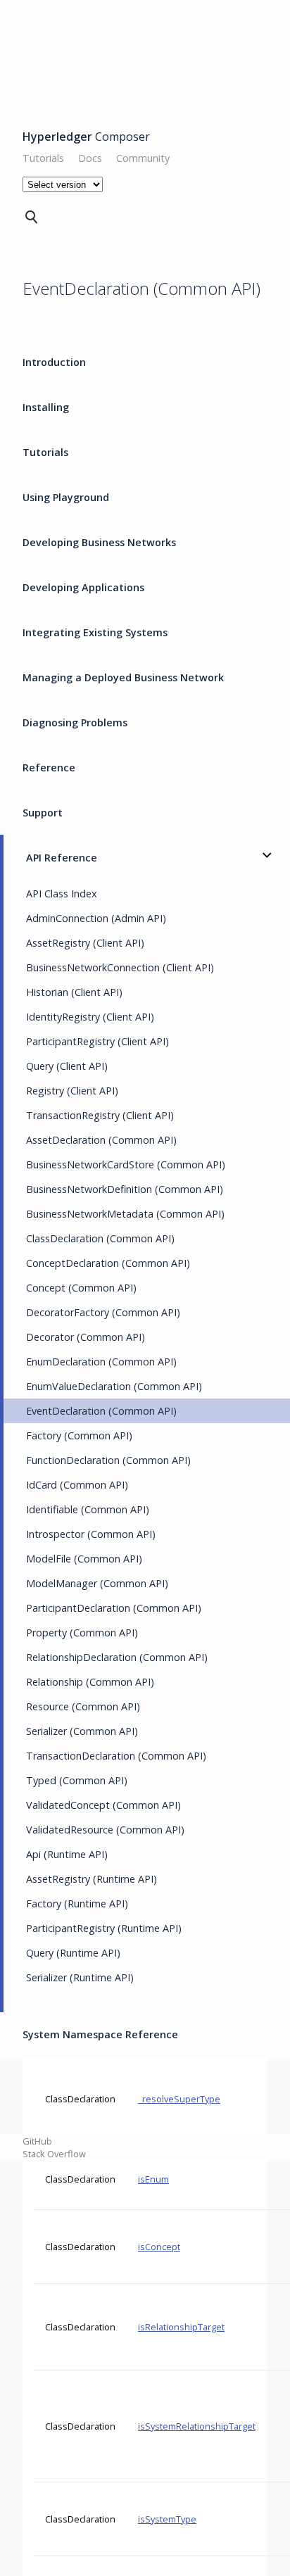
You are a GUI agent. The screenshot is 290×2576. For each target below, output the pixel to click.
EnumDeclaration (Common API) (101, 1362)
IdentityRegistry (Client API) (90, 1017)
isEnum (153, 2179)
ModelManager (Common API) (97, 1583)
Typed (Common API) (77, 1780)
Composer (86, 137)
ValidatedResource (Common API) (105, 1830)
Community (143, 158)
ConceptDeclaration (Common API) (108, 1263)
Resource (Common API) (83, 1706)
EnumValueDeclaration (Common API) (114, 1386)
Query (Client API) (67, 1066)
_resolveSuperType (179, 2099)
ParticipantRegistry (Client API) (97, 1041)
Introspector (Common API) (91, 1534)
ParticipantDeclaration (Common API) (114, 1608)
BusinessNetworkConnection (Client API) (120, 967)
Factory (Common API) (79, 1435)
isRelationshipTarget (181, 2327)
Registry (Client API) (72, 1091)
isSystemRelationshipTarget (197, 2426)
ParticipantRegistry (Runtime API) (104, 1928)
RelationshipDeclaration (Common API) (117, 1657)
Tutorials (43, 158)
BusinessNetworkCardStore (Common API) (126, 1164)
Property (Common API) (82, 1633)
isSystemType (167, 2519)
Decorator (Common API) (86, 1337)
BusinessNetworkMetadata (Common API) (125, 1214)
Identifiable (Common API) (88, 1509)
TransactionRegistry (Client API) (100, 1115)
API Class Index (62, 894)
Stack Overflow (54, 2154)
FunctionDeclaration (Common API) (108, 1460)
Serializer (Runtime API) (80, 1977)
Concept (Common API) (81, 1288)
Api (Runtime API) (67, 1854)
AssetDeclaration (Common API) (101, 1140)
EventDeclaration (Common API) (101, 1411)
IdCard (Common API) (77, 1485)
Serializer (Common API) (82, 1731)
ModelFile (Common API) (84, 1559)
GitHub (37, 2141)
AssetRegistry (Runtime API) (92, 1879)
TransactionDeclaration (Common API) (116, 1756)
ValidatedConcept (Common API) (103, 1805)
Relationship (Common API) (90, 1682)
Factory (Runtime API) (77, 1903)
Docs (90, 158)
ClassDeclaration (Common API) (100, 1238)
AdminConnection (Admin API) (96, 918)
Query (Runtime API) (73, 1953)
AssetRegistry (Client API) (85, 943)
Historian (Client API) (74, 992)
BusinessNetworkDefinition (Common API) (125, 1189)
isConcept (159, 2247)
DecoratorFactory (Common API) (103, 1312)
